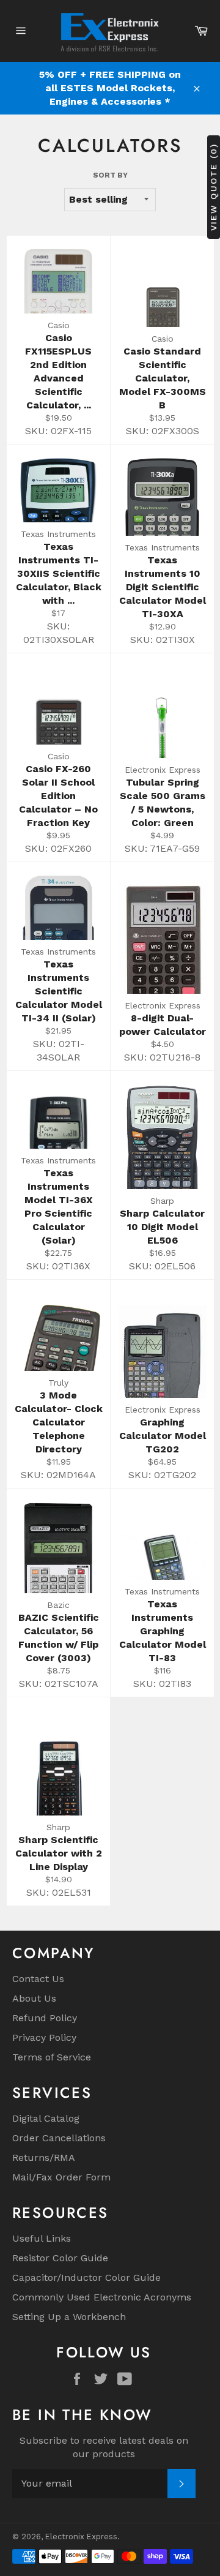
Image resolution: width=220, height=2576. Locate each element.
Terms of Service (52, 2057)
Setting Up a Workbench (69, 2317)
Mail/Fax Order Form (61, 2177)
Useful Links (42, 2238)
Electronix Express (81, 2537)
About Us (34, 1998)
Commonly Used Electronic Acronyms (102, 2297)
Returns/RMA (44, 2157)
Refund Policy (45, 2018)
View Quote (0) (213, 187)
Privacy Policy (44, 2037)
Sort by (110, 175)
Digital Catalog (46, 2118)
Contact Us (38, 1979)
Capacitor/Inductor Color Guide (86, 2277)
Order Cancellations (59, 2138)
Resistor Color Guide (60, 2258)
